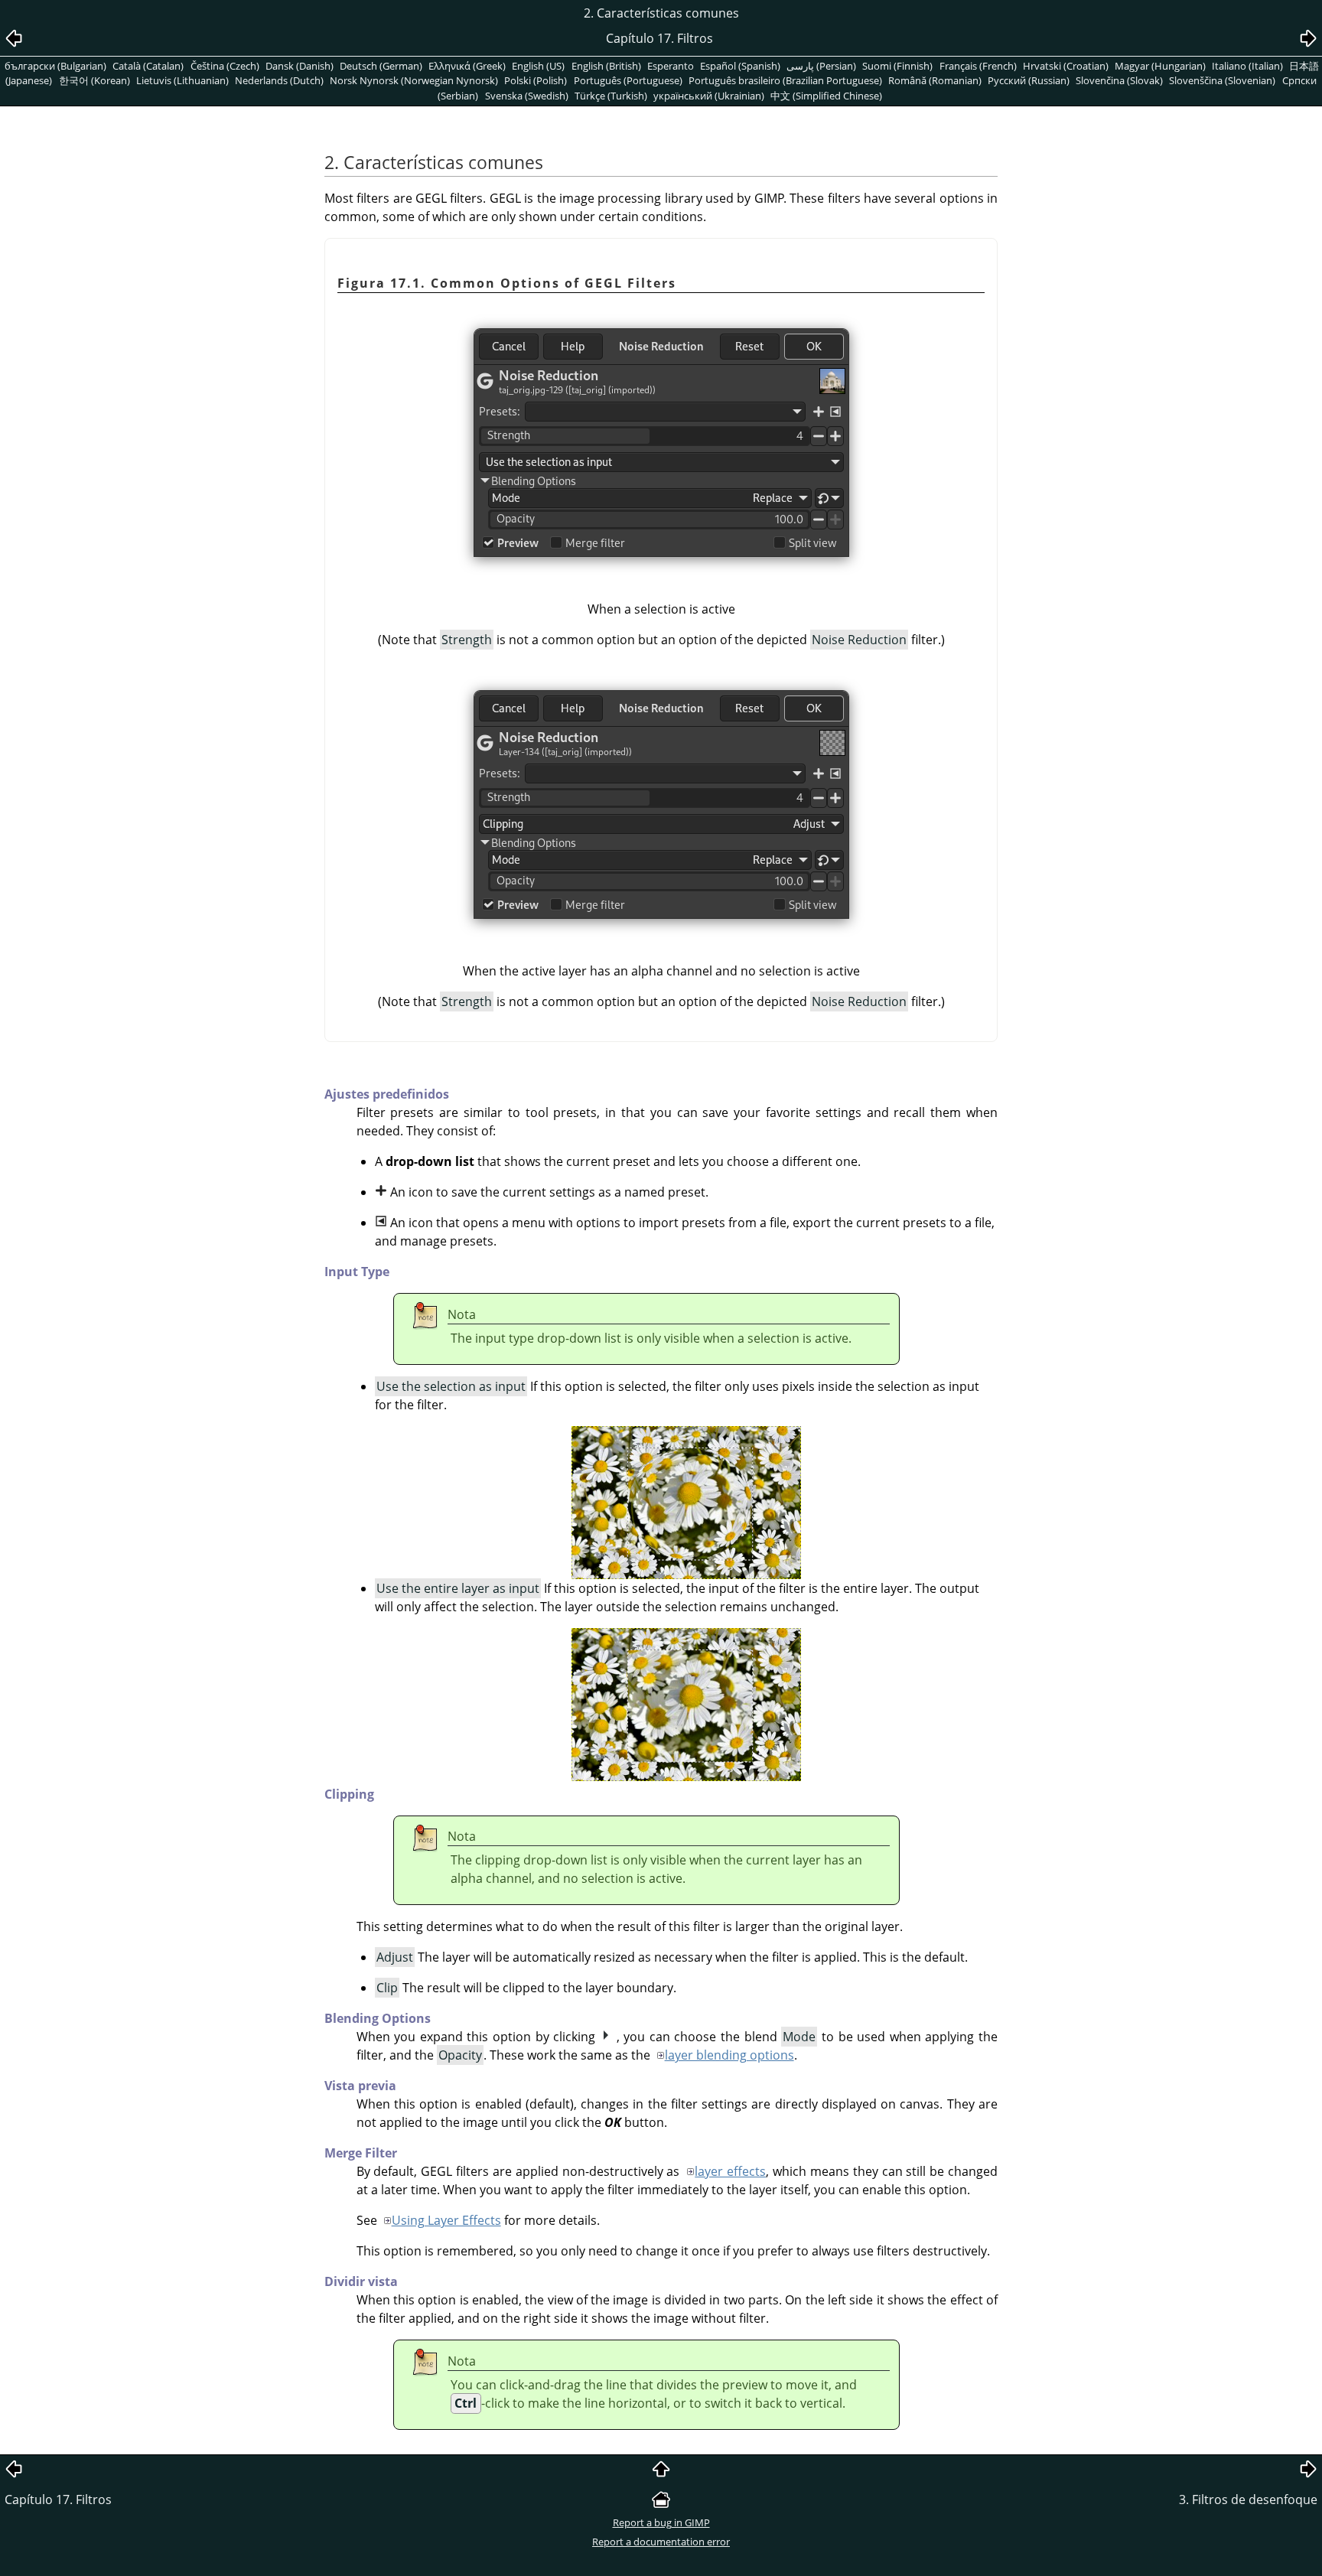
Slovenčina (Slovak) (1119, 80)
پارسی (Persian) (821, 66)
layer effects (730, 2171)
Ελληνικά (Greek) (467, 66)
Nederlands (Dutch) (279, 80)
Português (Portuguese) (628, 80)
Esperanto (671, 66)
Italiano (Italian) (1247, 66)
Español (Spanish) (740, 66)
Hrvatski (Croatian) (1066, 66)
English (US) (538, 66)
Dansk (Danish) (300, 66)
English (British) (606, 66)
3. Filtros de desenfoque (1248, 2499)
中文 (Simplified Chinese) (826, 96)
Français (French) (978, 66)
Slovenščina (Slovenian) (1222, 80)
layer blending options (729, 2055)
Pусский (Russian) (1029, 80)
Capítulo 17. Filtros (58, 2499)
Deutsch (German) (381, 66)
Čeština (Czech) (225, 66)
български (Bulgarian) (55, 66)
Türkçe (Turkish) (611, 96)
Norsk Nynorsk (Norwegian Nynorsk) (414, 80)
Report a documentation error (661, 2542)
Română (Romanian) (935, 80)
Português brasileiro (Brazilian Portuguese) (785, 80)
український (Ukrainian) (709, 96)
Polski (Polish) (536, 80)
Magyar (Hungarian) (1160, 66)
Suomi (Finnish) (897, 66)
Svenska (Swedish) (527, 96)
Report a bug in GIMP (661, 2522)
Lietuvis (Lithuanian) (182, 80)
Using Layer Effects (446, 2220)
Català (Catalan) (148, 66)
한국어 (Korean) (94, 80)
